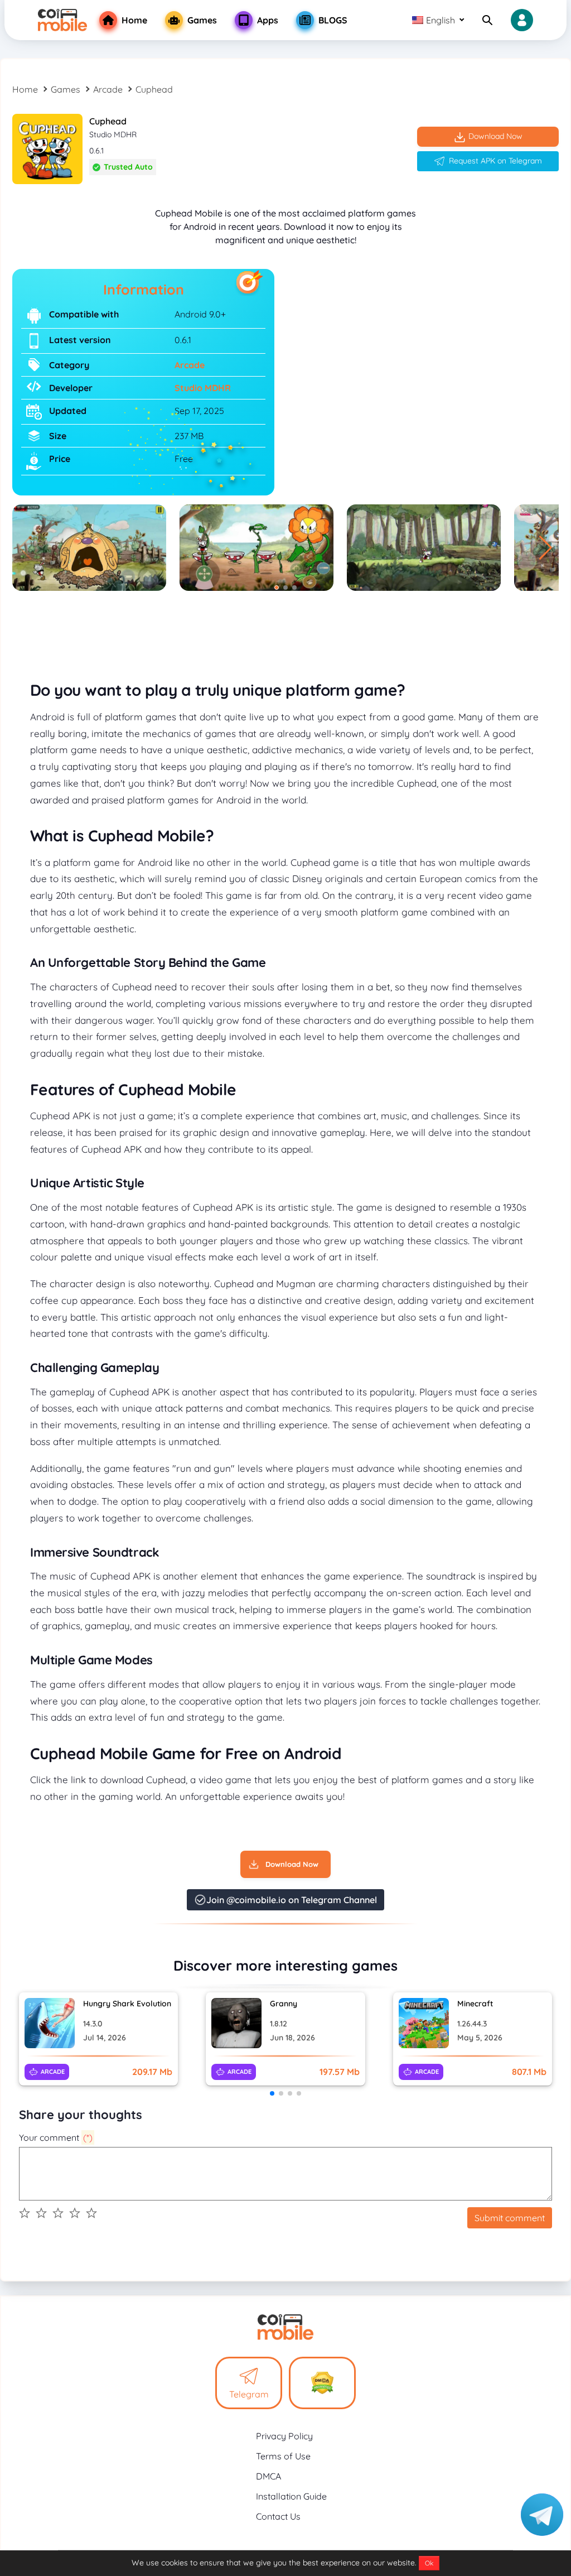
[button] (546, 548)
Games (66, 89)
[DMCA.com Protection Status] (322, 2383)
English (441, 20)
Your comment (56, 2137)
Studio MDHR (203, 388)
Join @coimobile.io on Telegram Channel (292, 1900)
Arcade (108, 89)
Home (25, 89)
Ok (429, 2563)
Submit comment (510, 2218)
